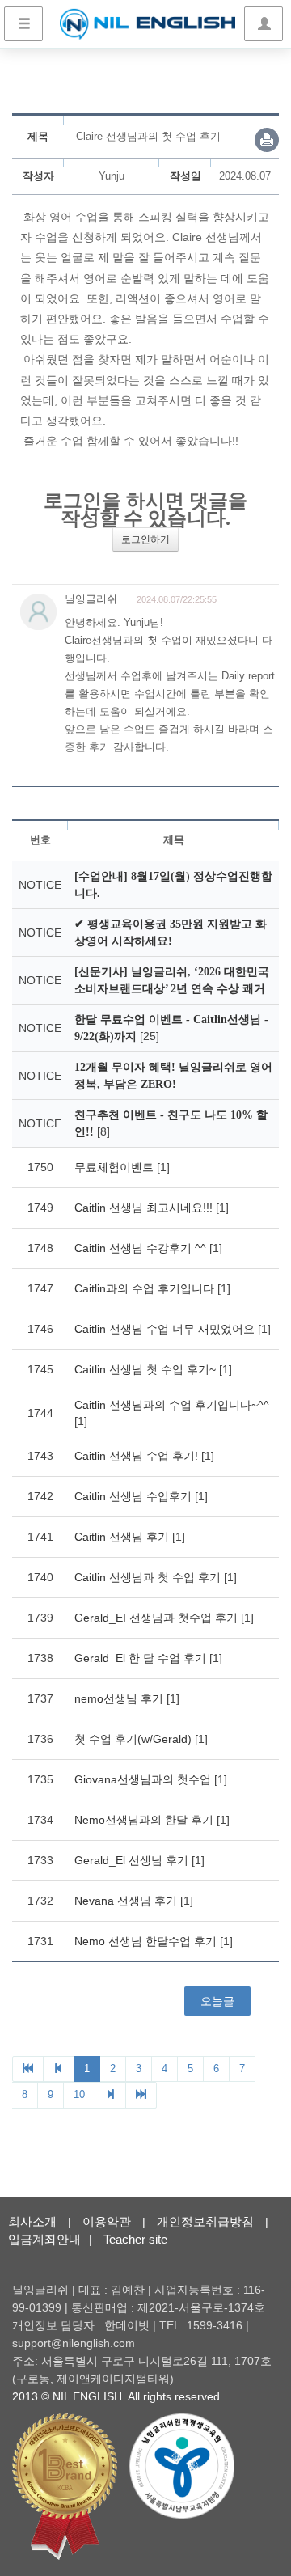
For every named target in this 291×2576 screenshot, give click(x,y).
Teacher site (135, 2239)
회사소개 (32, 2221)
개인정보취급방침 (205, 2221)
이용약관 (107, 2221)
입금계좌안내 (44, 2239)
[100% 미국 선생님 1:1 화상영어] (148, 24)
